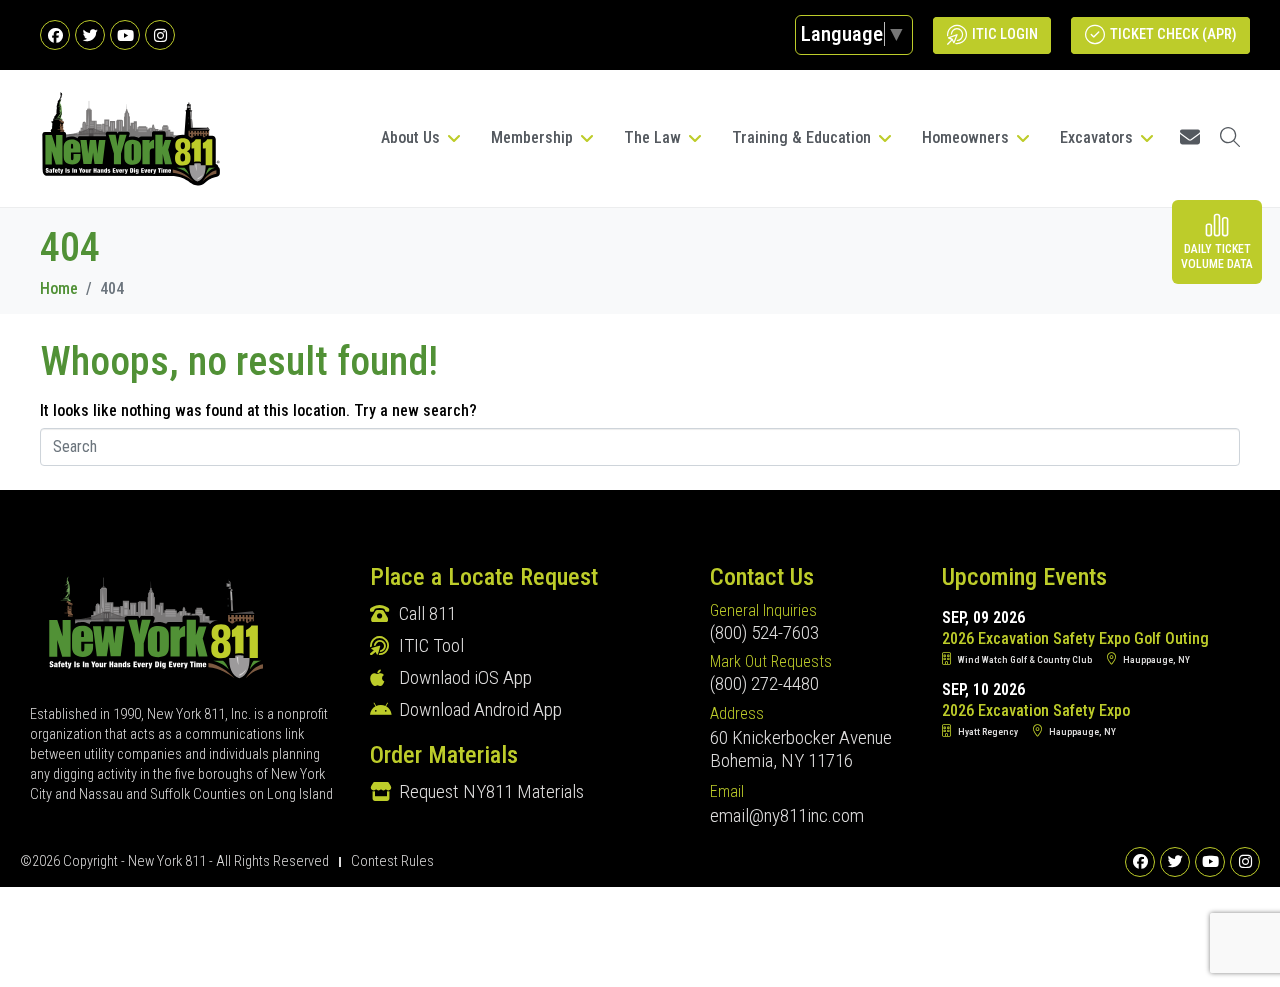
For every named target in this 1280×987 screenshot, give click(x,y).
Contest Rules (392, 861)
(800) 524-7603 (764, 632)
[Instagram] (160, 35)
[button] (422, 138)
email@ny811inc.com (787, 815)
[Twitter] (90, 35)
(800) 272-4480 (764, 683)
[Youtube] (125, 35)
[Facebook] (55, 35)
